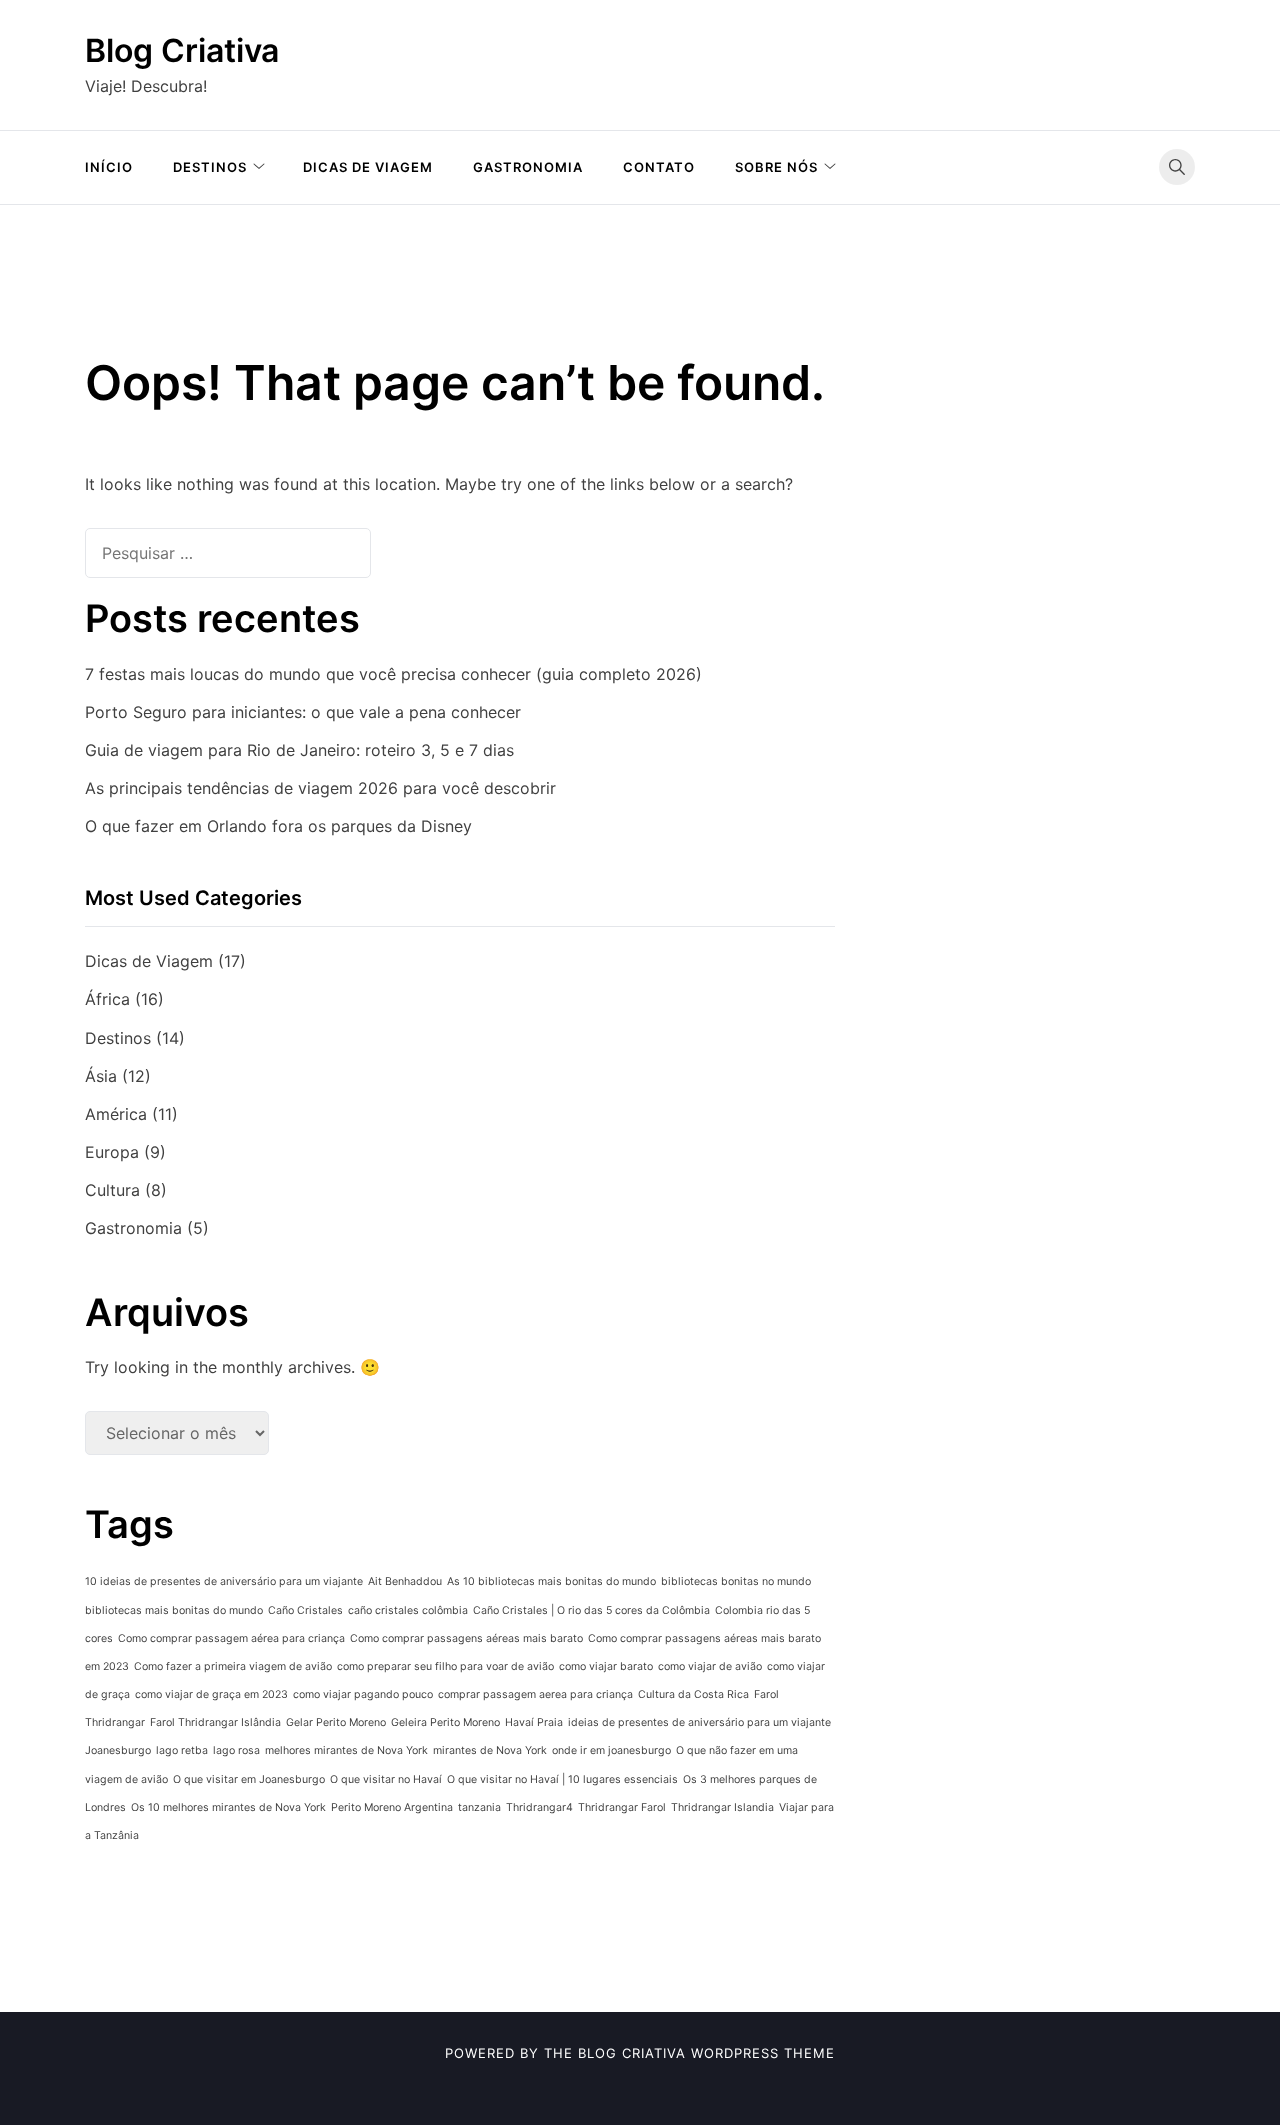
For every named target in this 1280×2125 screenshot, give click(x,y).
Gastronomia (528, 167)
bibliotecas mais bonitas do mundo (174, 1610)
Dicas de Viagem (368, 167)
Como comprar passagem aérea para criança (231, 1638)
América (116, 1114)
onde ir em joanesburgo (611, 1750)
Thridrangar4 (539, 1807)
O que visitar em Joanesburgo (249, 1779)
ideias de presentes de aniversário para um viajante (699, 1722)
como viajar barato (606, 1666)
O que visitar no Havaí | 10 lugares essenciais (562, 1779)
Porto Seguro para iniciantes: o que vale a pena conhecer (303, 712)
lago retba (182, 1750)
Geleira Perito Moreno (445, 1722)
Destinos (210, 167)
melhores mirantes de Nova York (346, 1750)
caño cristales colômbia (408, 1610)
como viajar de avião (710, 1666)
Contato (659, 167)
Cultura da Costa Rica (693, 1694)
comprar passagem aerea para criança (535, 1694)
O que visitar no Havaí (386, 1779)
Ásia (101, 1076)
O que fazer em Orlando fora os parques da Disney (278, 826)
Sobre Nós (776, 167)
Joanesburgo (118, 1750)
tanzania (479, 1807)
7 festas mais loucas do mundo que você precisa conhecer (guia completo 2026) (393, 674)
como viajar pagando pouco (363, 1694)
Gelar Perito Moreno (336, 1722)
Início (109, 167)
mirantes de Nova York (490, 1750)
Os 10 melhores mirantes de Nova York (228, 1807)
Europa (112, 1152)
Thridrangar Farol (622, 1807)
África (107, 999)
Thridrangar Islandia (722, 1807)
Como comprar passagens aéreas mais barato (466, 1638)
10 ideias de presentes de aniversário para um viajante (224, 1581)
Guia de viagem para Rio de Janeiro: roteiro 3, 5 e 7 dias (299, 750)
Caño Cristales (305, 1610)
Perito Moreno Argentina (392, 1807)
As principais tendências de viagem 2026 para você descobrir (320, 788)
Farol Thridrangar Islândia (215, 1722)
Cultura (112, 1190)
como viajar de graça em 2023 (211, 1694)
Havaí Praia (534, 1722)
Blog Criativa (182, 50)
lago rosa (236, 1750)
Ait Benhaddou (405, 1581)
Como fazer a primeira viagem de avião (233, 1666)
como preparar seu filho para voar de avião (445, 1666)
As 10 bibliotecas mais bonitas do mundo (551, 1581)
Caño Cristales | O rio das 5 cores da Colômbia (591, 1610)
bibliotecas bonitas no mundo (736, 1581)
